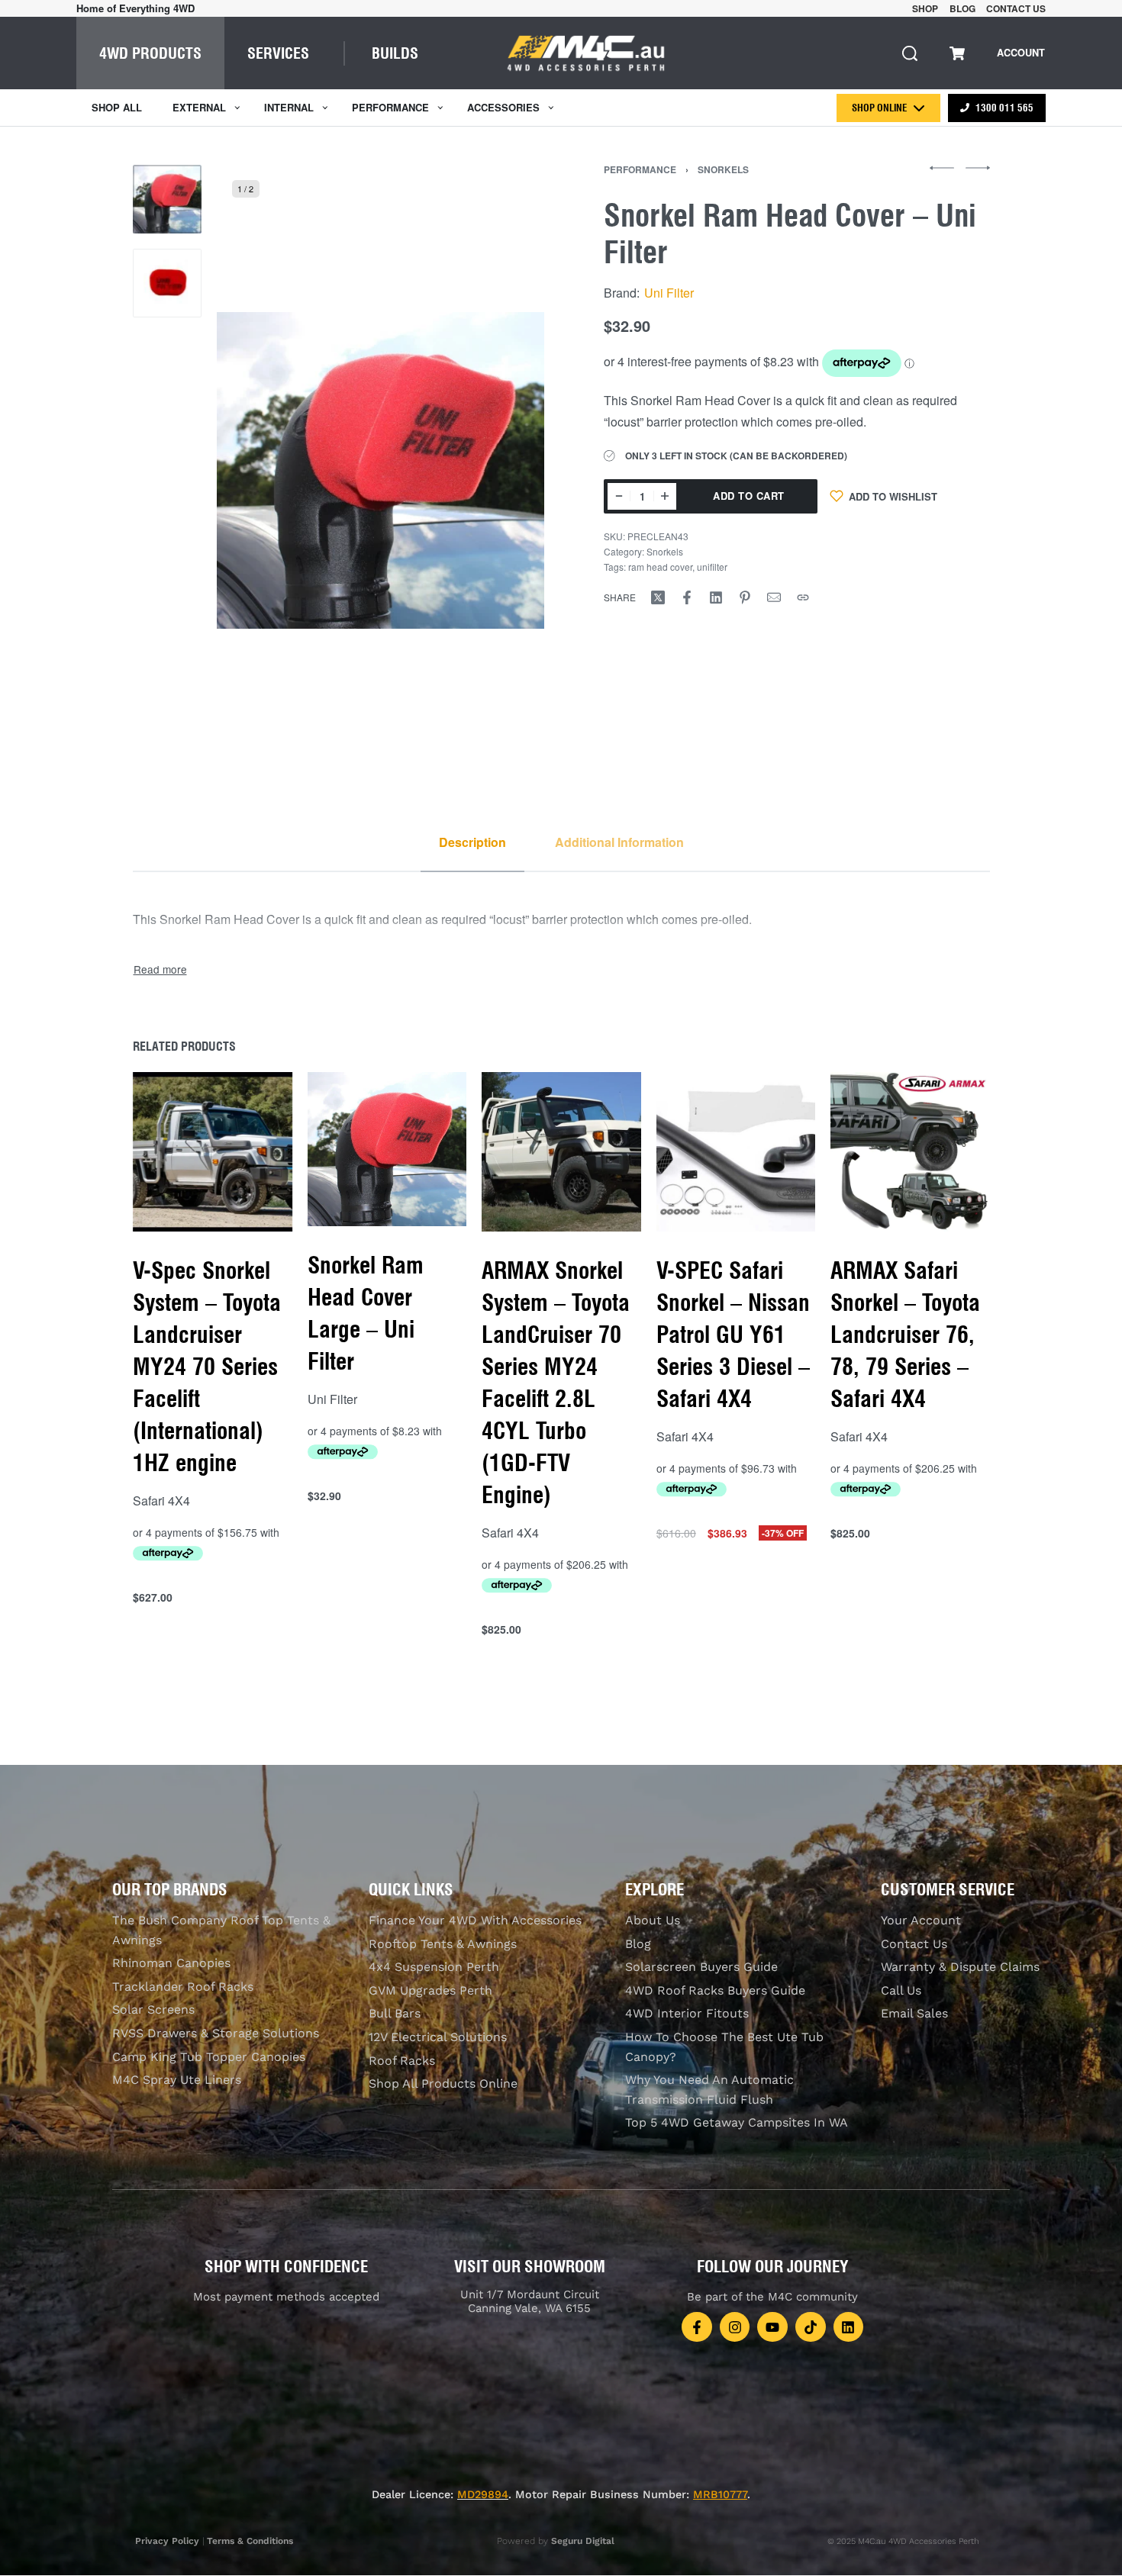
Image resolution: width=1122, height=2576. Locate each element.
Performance (640, 169)
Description (472, 842)
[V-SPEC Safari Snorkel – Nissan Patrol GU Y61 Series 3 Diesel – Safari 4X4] (735, 1152)
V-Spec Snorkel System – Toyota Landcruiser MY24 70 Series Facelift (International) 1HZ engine (207, 1367)
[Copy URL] (803, 597)
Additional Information (619, 842)
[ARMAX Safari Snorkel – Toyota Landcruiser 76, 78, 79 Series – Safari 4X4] (910, 1152)
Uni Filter (669, 293)
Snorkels (723, 169)
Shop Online (879, 108)
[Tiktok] (811, 2327)
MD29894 (483, 2494)
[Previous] (258, 470)
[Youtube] (772, 2327)
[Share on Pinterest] (745, 597)
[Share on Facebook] (687, 597)
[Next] (503, 470)
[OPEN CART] (957, 53)
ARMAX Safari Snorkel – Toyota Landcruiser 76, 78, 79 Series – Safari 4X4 (905, 1335)
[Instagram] (735, 2327)
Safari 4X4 (161, 1501)
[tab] (472, 842)
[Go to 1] (167, 199)
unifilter (712, 567)
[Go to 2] (167, 283)
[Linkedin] (849, 2327)
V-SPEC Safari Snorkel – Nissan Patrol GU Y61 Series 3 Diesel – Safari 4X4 (732, 1335)
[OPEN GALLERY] (380, 470)
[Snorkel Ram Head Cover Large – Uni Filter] (387, 1149)
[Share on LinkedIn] (716, 597)
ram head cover (660, 567)
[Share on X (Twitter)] (658, 597)
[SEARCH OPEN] (910, 53)
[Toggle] (160, 969)
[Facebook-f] (697, 2327)
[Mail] (774, 597)
